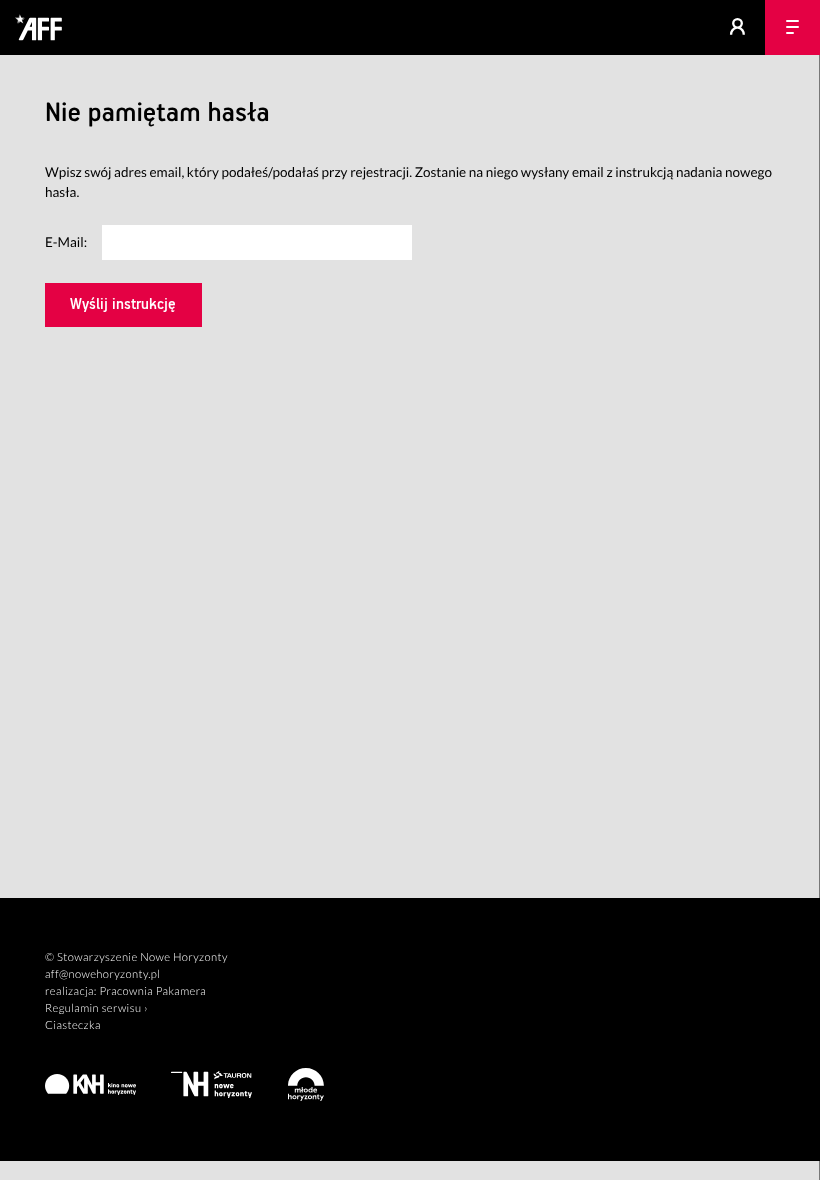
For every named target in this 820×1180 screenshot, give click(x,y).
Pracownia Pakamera (152, 991)
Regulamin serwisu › (96, 1008)
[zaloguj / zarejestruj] (737, 27)
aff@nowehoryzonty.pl (102, 974)
